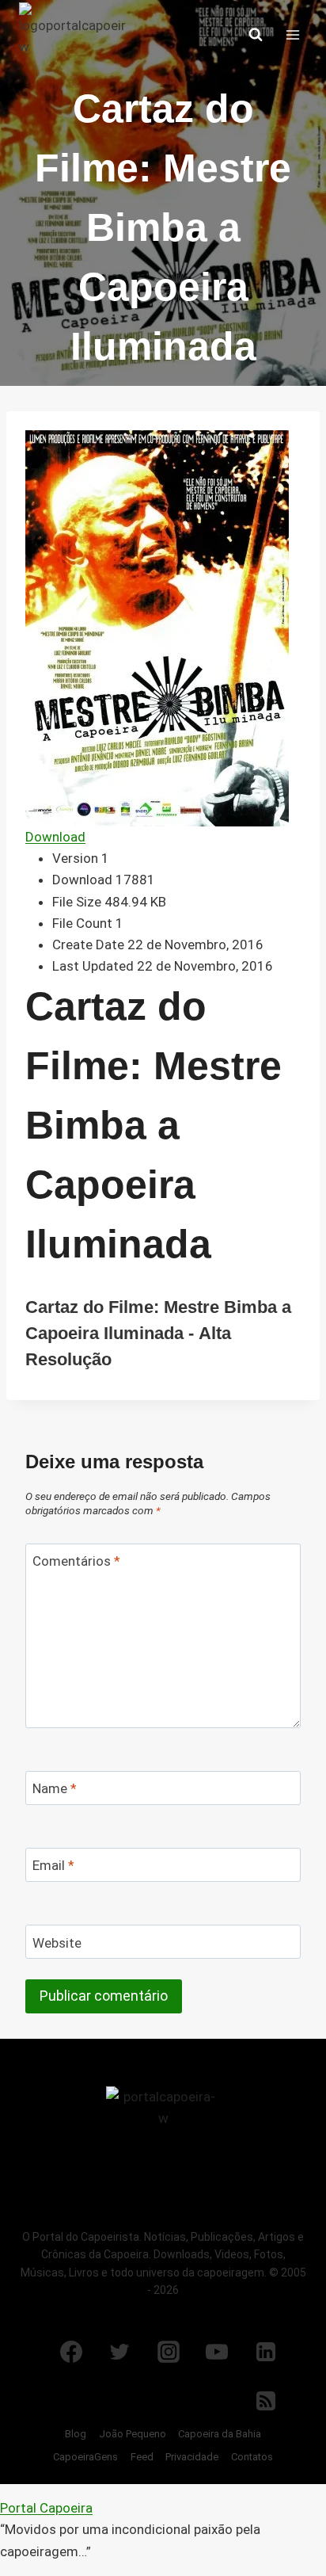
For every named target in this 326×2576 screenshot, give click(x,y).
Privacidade (192, 2457)
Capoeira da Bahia (220, 2434)
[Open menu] (292, 34)
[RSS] (266, 2401)
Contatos (252, 2457)
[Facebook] (71, 2352)
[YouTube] (217, 2352)
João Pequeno (133, 2434)
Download (55, 837)
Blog (76, 2434)
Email (53, 1865)
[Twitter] (119, 2352)
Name (55, 1788)
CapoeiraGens (85, 2457)
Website (57, 1943)
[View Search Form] (256, 35)
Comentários (76, 1561)
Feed (142, 2457)
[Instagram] (169, 2352)
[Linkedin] (266, 2352)
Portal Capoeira (46, 2508)
